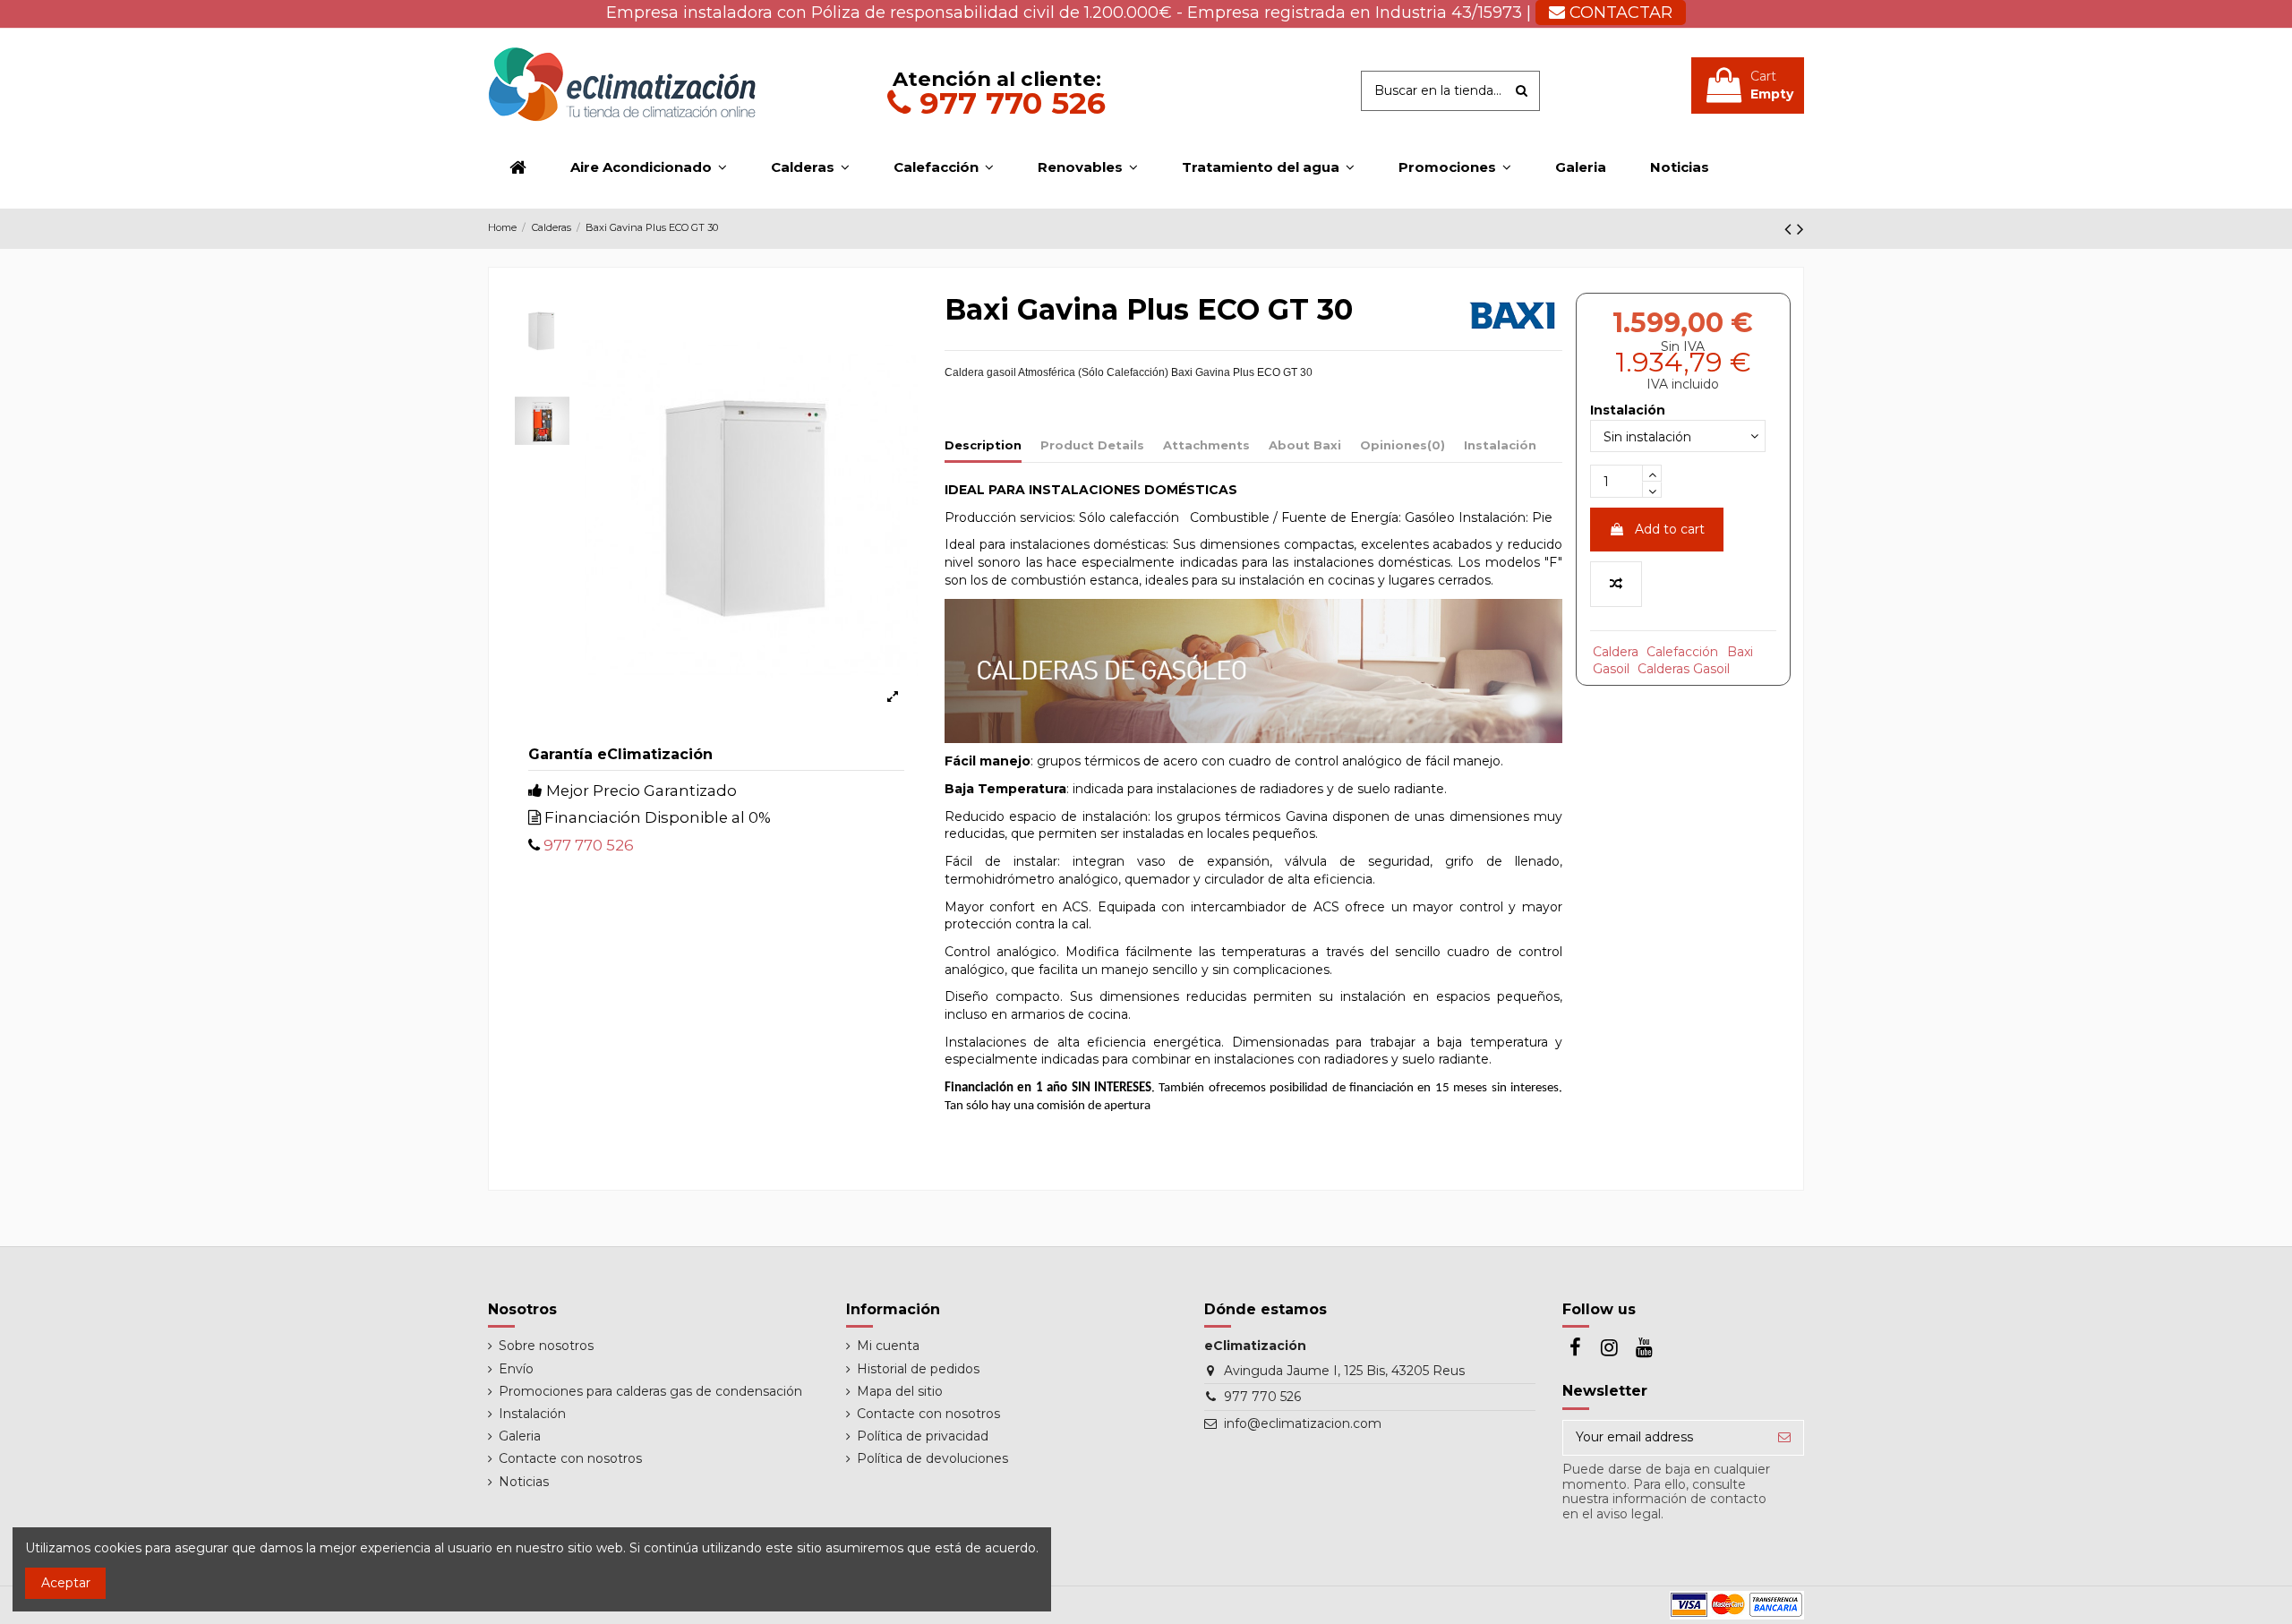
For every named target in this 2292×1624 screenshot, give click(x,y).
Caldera (1616, 652)
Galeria (520, 1436)
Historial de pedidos (918, 1369)
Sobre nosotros (546, 1346)
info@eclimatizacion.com (1303, 1423)
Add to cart (1670, 529)
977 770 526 (1008, 103)
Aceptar (66, 1583)
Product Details (1092, 445)
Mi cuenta (888, 1346)
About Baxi (1305, 445)
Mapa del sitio (900, 1391)
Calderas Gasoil (1684, 669)
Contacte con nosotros (570, 1458)
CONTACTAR (1619, 13)
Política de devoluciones (932, 1458)
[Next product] (1800, 229)
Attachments (1206, 445)
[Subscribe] (1784, 1438)
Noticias (524, 1482)
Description (983, 445)
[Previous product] (1791, 229)
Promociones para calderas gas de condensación (650, 1391)
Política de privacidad (923, 1436)
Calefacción (1682, 652)
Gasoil (1611, 669)
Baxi (1740, 652)
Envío (516, 1369)
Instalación (1500, 445)
